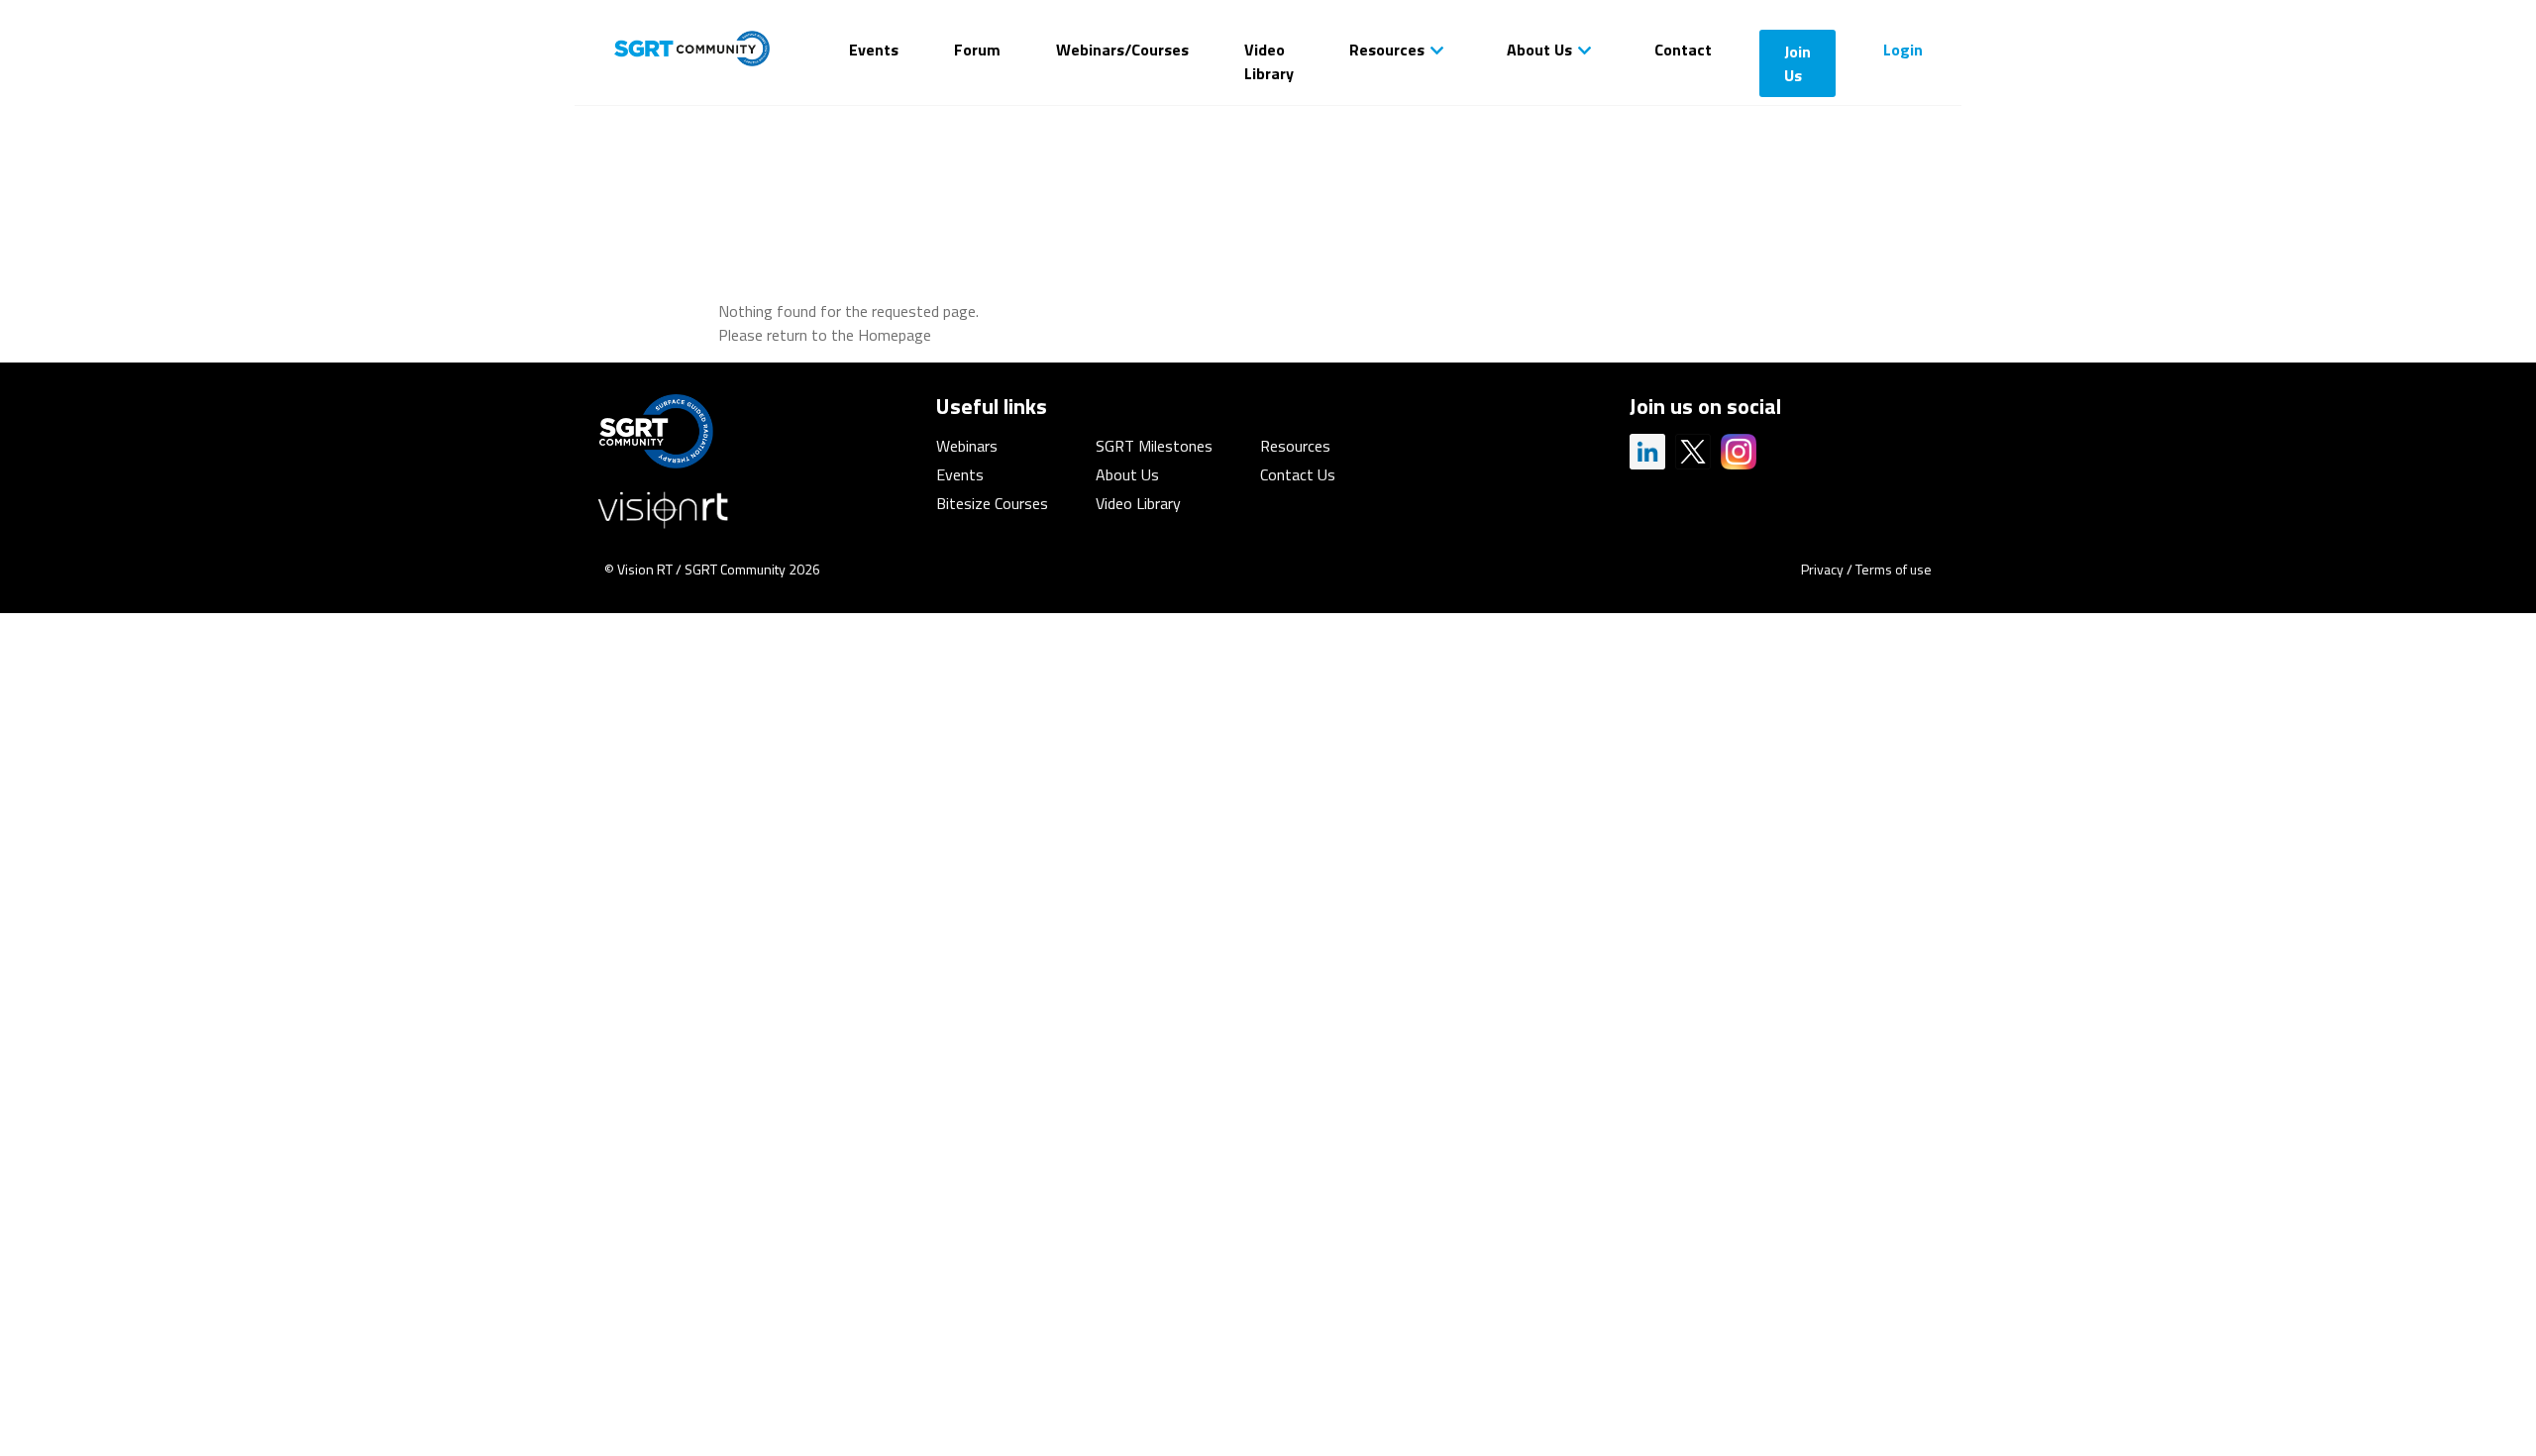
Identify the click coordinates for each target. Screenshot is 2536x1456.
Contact (1683, 50)
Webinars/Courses (1122, 50)
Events (874, 50)
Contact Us (1298, 474)
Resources (1387, 50)
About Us (1539, 50)
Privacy (1822, 569)
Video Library (1269, 61)
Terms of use (1894, 569)
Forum (977, 50)
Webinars (967, 446)
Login (1903, 50)
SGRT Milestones (1154, 446)
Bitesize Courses (992, 503)
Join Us (1797, 63)
